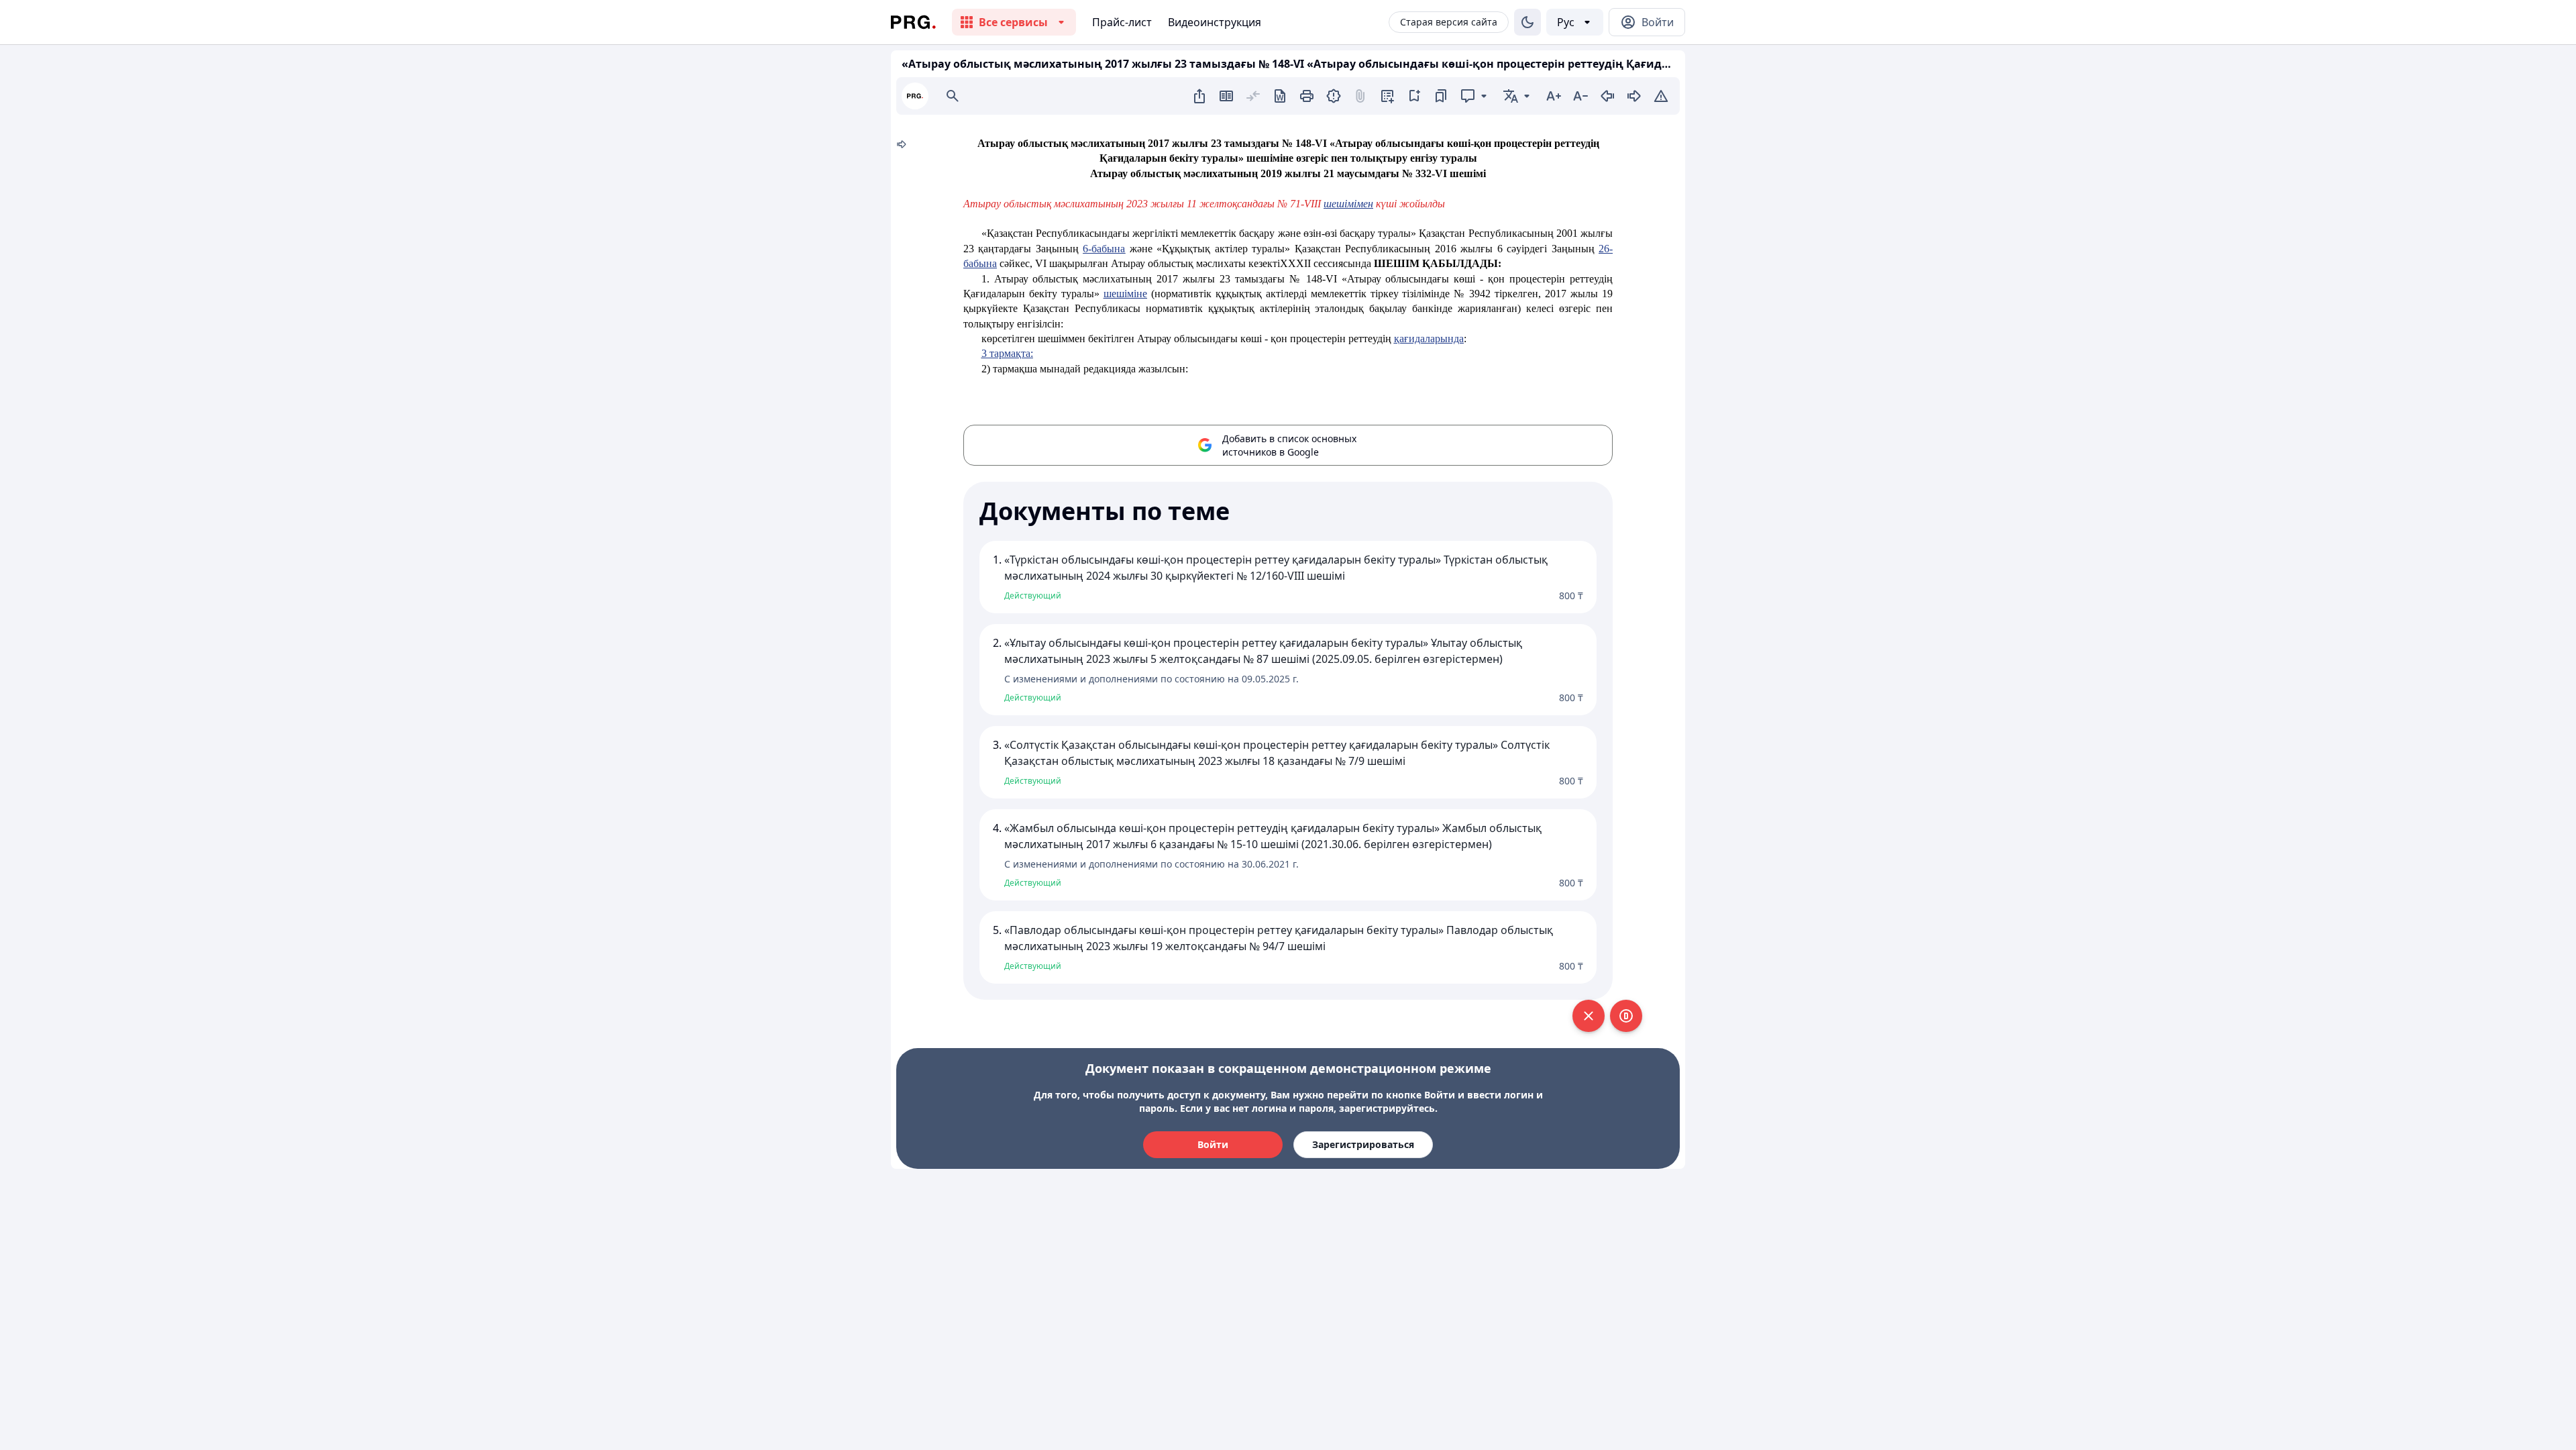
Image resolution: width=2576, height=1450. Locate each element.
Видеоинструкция (1215, 22)
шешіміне (1125, 294)
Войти (1213, 1144)
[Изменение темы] (1527, 22)
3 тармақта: (1007, 353)
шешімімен (1348, 204)
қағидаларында (1429, 339)
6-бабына (1104, 249)
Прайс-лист (1122, 22)
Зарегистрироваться (1363, 1144)
